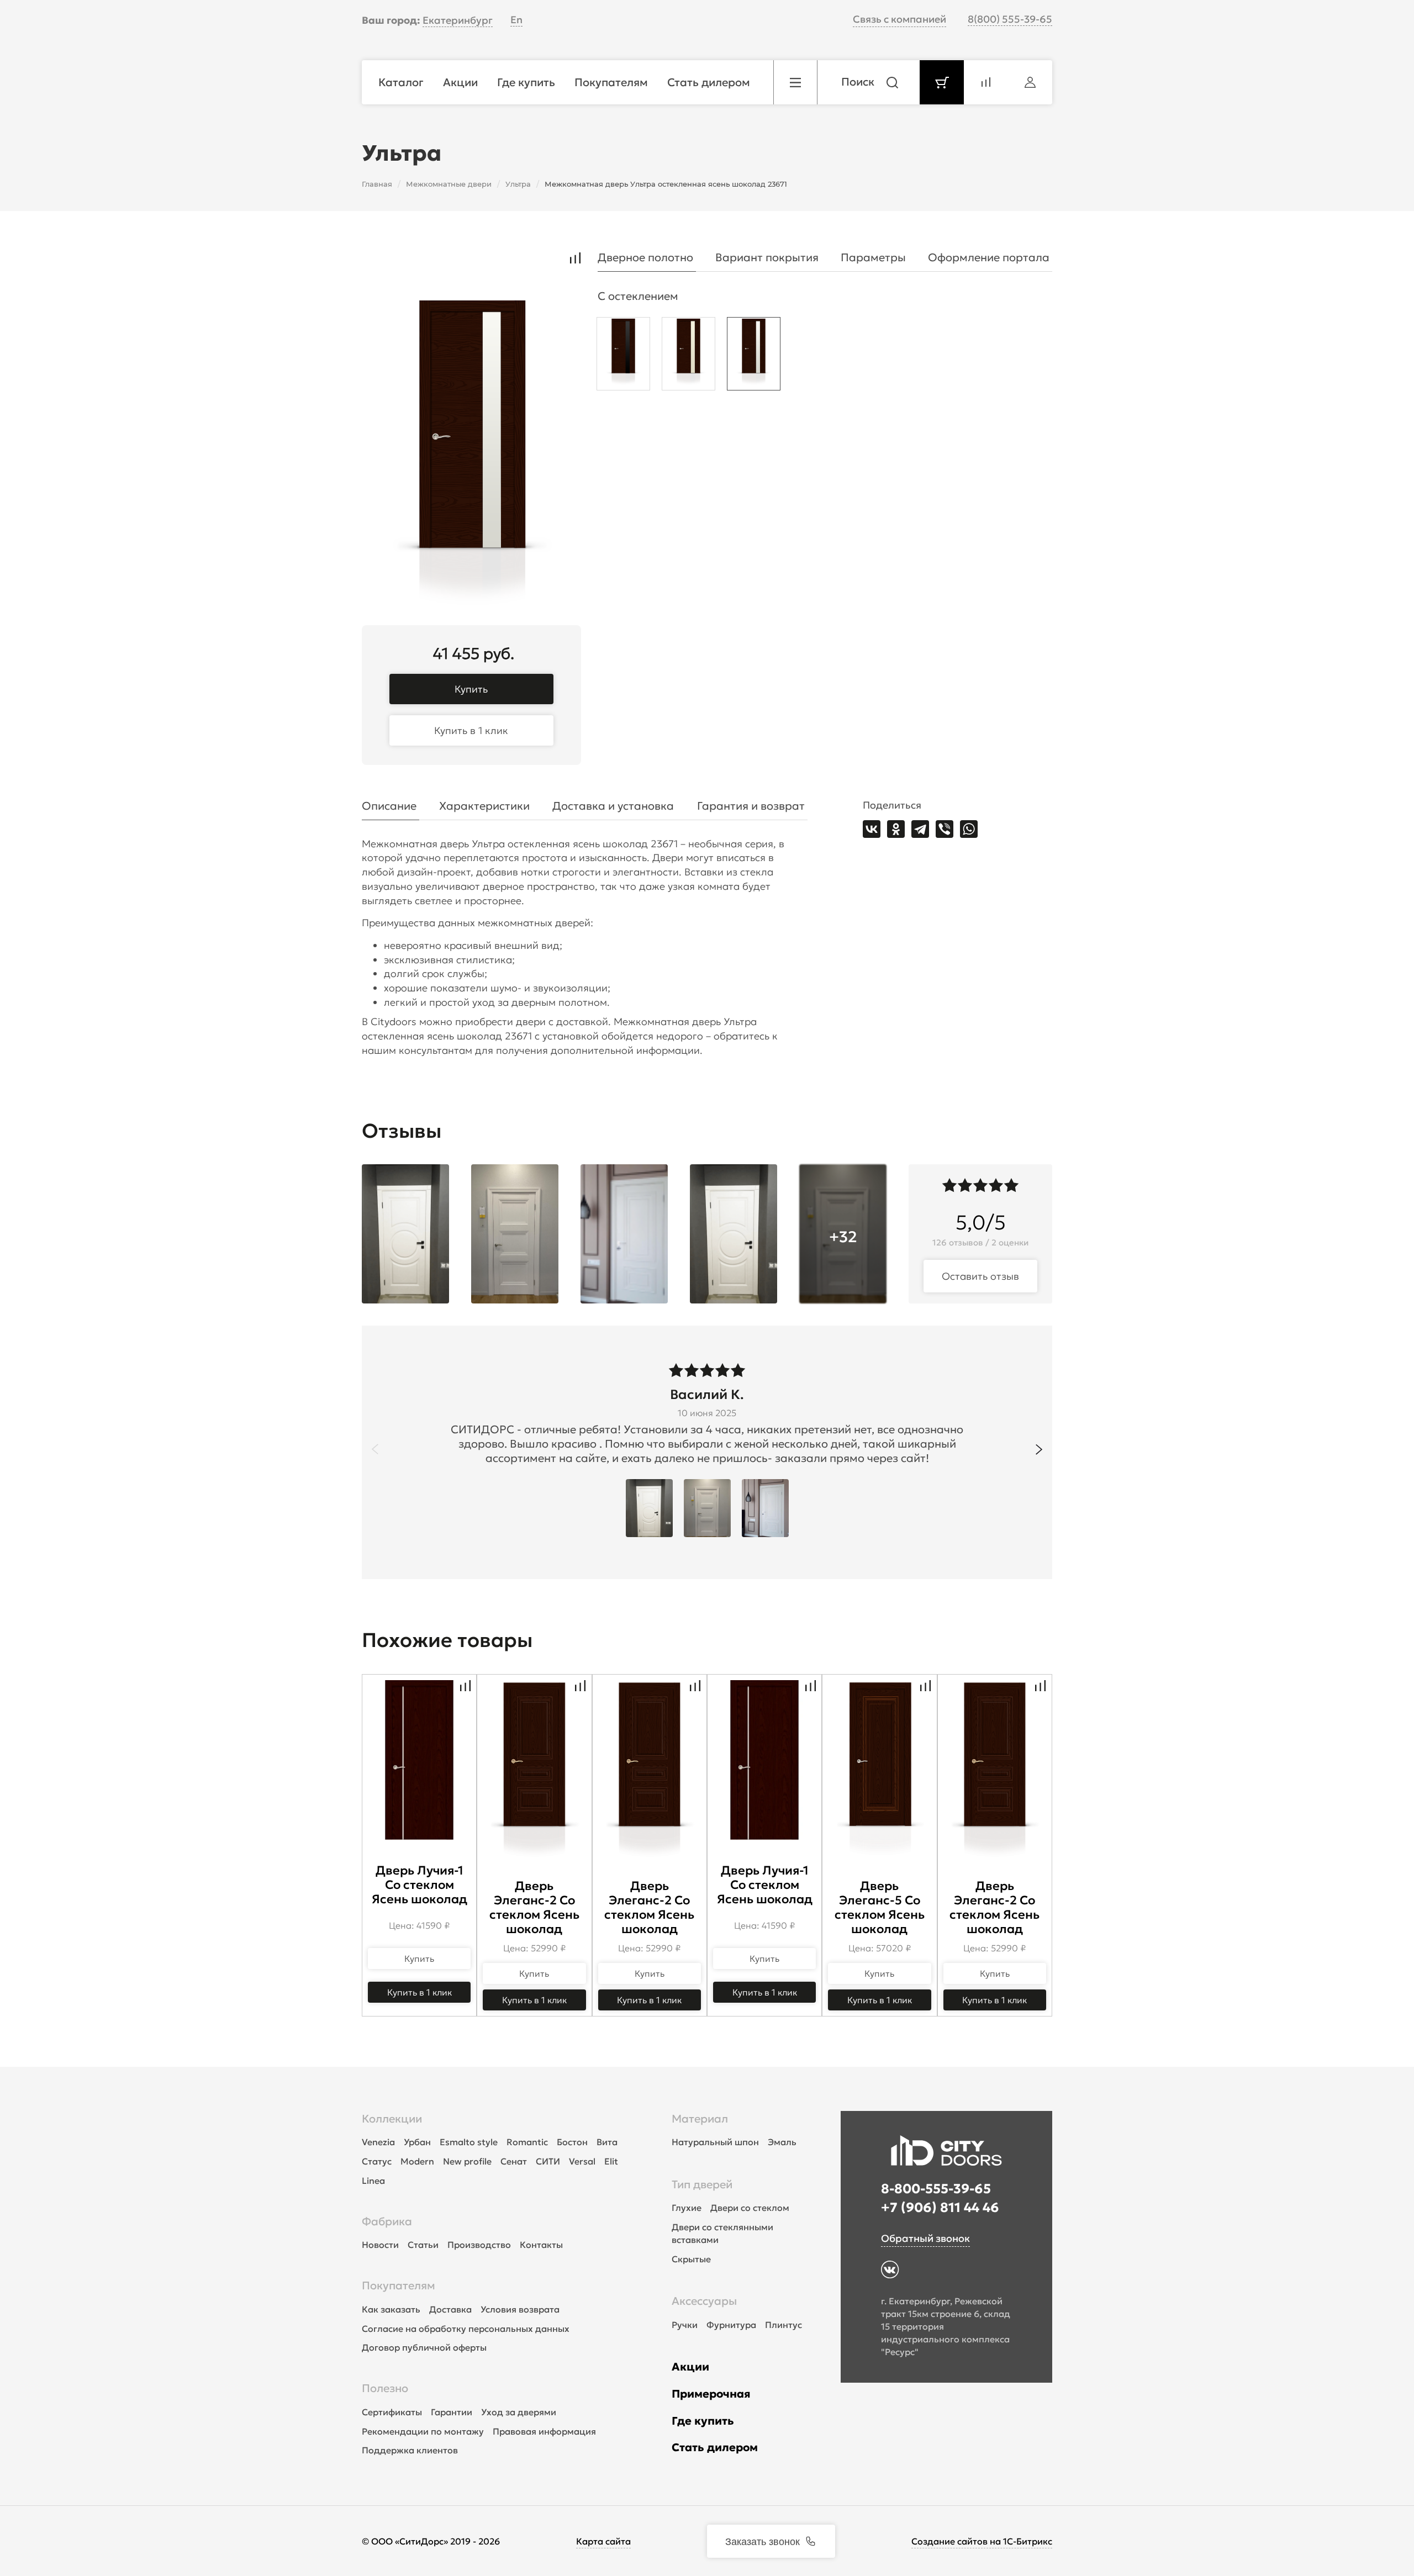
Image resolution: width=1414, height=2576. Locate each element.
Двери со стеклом (750, 2208)
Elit (611, 2161)
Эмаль (782, 2142)
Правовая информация (544, 2431)
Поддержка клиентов (410, 2450)
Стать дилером (715, 2447)
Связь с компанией (899, 19)
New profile (467, 2161)
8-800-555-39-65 (936, 2189)
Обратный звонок (925, 2238)
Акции (690, 2367)
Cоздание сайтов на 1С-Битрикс (982, 2541)
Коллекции (392, 2119)
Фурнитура (731, 2325)
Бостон (572, 2142)
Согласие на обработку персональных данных (466, 2329)
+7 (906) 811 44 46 (940, 2208)
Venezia (378, 2142)
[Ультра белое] (754, 357)
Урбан (417, 2142)
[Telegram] (920, 829)
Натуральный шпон (715, 2142)
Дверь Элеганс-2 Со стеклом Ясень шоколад (534, 1907)
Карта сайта (603, 2541)
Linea (373, 2181)
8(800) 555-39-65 (1010, 19)
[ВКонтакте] (872, 829)
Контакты (541, 2245)
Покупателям (399, 2285)
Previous (375, 1449)
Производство (479, 2245)
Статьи (423, 2245)
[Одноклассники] (896, 829)
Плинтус (783, 2325)
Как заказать (391, 2309)
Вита (607, 2142)
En (516, 20)
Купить (471, 689)
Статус (377, 2161)
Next (1039, 1449)
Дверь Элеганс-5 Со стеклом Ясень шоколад (880, 1907)
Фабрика (387, 2221)
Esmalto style (469, 2142)
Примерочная (711, 2394)
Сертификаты (392, 2412)
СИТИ (548, 2161)
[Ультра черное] (623, 357)
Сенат (514, 2161)
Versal (582, 2161)
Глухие (687, 2208)
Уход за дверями (519, 2412)
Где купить (703, 2421)
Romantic (527, 2142)
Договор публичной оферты (424, 2347)
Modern (417, 2161)
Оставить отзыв (980, 1276)
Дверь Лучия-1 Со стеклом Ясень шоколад (420, 1885)
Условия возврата (520, 2309)
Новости (380, 2245)
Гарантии (452, 2412)
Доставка (450, 2309)
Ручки (685, 2325)
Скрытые (691, 2259)
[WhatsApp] (969, 829)
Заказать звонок (763, 2541)
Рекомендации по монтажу (423, 2431)
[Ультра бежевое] (688, 357)
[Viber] (945, 829)
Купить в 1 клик (471, 730)
